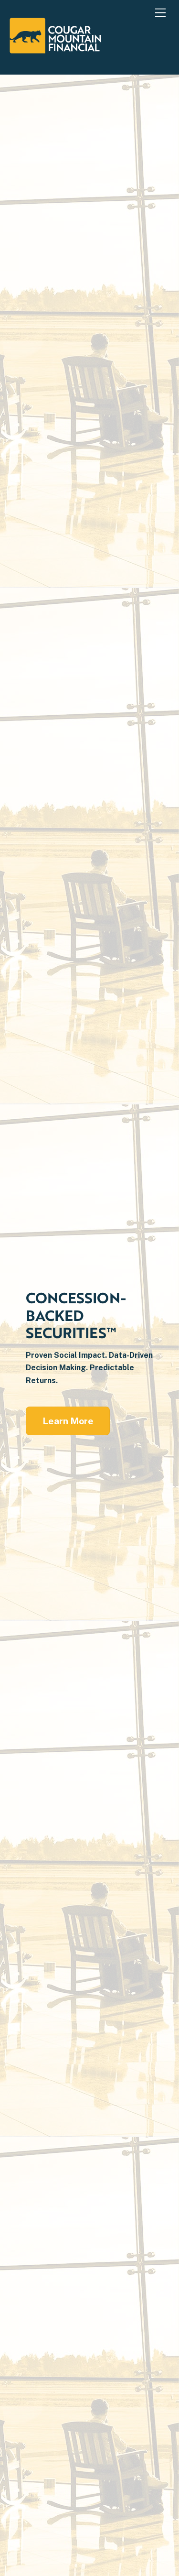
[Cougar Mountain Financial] (55, 49)
